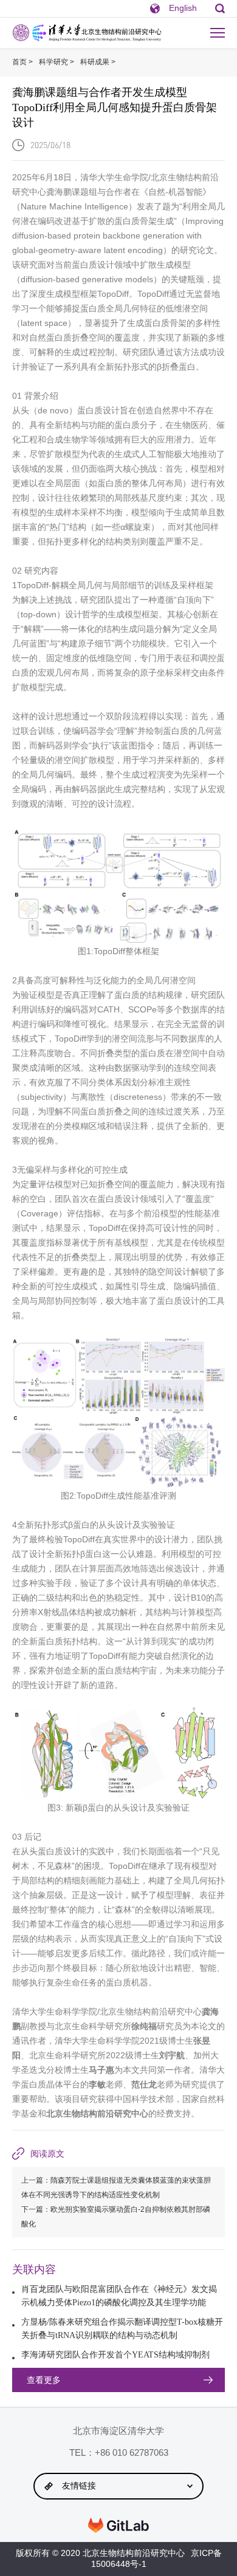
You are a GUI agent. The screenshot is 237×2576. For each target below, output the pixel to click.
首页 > (22, 62)
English (183, 8)
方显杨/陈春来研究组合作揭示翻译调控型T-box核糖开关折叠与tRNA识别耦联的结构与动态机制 (122, 2329)
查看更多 (44, 2380)
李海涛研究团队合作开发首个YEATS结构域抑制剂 (115, 2355)
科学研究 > (57, 62)
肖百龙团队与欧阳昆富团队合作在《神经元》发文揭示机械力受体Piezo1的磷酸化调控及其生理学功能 (119, 2296)
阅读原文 (47, 2154)
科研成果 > (98, 62)
